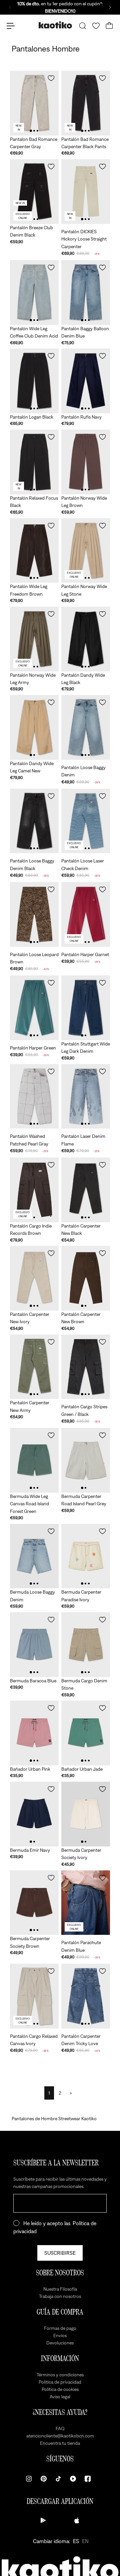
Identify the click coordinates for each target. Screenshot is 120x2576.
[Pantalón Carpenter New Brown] (86, 1278)
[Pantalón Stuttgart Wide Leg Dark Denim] (86, 1008)
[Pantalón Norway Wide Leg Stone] (86, 551)
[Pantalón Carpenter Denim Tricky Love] (86, 1996)
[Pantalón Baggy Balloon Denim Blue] (86, 293)
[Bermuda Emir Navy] (34, 1814)
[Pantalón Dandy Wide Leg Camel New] (34, 727)
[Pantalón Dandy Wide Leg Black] (86, 639)
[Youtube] (73, 2479)
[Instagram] (29, 2479)
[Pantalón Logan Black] (34, 381)
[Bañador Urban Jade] (86, 1733)
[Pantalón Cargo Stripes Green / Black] (86, 1367)
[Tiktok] (58, 2479)
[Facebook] (88, 2479)
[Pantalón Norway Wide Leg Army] (34, 639)
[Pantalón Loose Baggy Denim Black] (34, 821)
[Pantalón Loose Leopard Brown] (34, 914)
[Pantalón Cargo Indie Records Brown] (34, 1190)
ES (76, 2541)
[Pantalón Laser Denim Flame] (86, 1096)
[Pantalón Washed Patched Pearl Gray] (34, 1096)
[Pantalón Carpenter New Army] (34, 1367)
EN (85, 2541)
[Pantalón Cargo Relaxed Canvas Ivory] (34, 1996)
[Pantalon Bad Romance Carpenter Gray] (34, 103)
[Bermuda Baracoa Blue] (34, 1645)
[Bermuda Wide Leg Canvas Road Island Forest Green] (34, 1460)
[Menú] (11, 26)
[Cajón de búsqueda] (83, 26)
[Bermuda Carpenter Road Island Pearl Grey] (86, 1460)
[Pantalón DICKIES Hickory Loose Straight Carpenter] (86, 192)
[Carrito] (109, 26)
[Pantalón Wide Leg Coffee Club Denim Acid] (34, 293)
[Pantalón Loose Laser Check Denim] (86, 821)
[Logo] (55, 26)
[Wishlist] (96, 26)
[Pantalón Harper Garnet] (86, 914)
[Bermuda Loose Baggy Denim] (34, 1556)
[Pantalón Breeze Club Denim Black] (34, 192)
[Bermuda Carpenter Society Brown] (34, 1903)
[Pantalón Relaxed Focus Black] (34, 462)
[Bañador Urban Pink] (34, 1733)
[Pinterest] (44, 2479)
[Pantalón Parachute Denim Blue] (86, 1903)
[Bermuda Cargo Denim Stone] (86, 1645)
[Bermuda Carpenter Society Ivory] (86, 1814)
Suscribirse (60, 2253)
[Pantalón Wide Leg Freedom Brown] (34, 551)
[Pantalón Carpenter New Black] (86, 1190)
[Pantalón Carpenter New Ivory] (34, 1278)
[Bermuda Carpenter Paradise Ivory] (86, 1556)
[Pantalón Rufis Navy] (86, 381)
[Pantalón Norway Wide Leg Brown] (86, 462)
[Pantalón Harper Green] (34, 1008)
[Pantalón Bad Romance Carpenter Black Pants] (86, 103)
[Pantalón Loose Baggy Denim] (86, 727)
